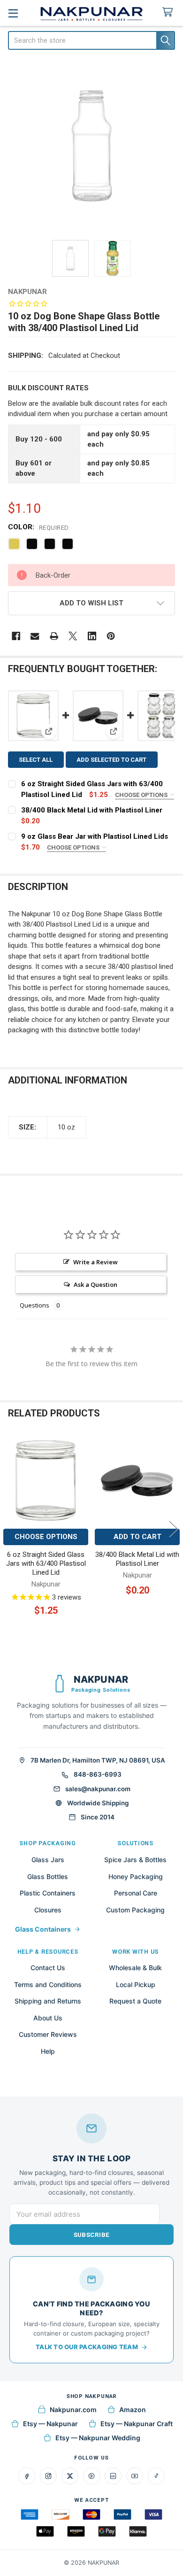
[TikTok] (156, 2476)
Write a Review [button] (95, 1262)
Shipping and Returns (48, 2001)
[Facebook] (16, 636)
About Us (48, 2018)
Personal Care (136, 1893)
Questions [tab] (34, 1305)
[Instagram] (48, 2476)
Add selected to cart (111, 760)
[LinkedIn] (113, 2476)
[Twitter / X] (70, 2476)
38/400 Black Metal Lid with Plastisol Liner (92, 810)
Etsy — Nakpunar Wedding (98, 2438)
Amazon (133, 2410)
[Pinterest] (111, 636)
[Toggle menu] (13, 13)
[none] (92, 146)
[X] (73, 636)
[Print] (54, 636)
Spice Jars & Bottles (135, 1860)
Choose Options (142, 795)
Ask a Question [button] (95, 1284)
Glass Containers (43, 1929)
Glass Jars (48, 1860)
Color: (38, 527)
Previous (9, 1529)
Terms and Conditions (48, 1984)
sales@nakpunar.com (98, 1789)
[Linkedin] (92, 636)
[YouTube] (135, 2476)
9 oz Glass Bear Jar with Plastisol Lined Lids (95, 836)
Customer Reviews (48, 2034)
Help (48, 2051)
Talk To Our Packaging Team (87, 2347)
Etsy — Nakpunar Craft (137, 2424)
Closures (48, 1910)
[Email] (35, 636)
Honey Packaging (136, 1876)
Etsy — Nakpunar (50, 2424)
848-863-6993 (98, 1774)
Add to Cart (137, 1537)
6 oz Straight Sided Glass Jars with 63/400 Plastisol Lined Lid (46, 1563)
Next (174, 1529)
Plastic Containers (48, 1893)
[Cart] (169, 12)
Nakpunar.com (73, 2410)
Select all (36, 760)
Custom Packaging (135, 1910)
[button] (92, 603)
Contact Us (48, 1968)
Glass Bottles (48, 1876)
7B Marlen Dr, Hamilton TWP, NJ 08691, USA (98, 1760)
